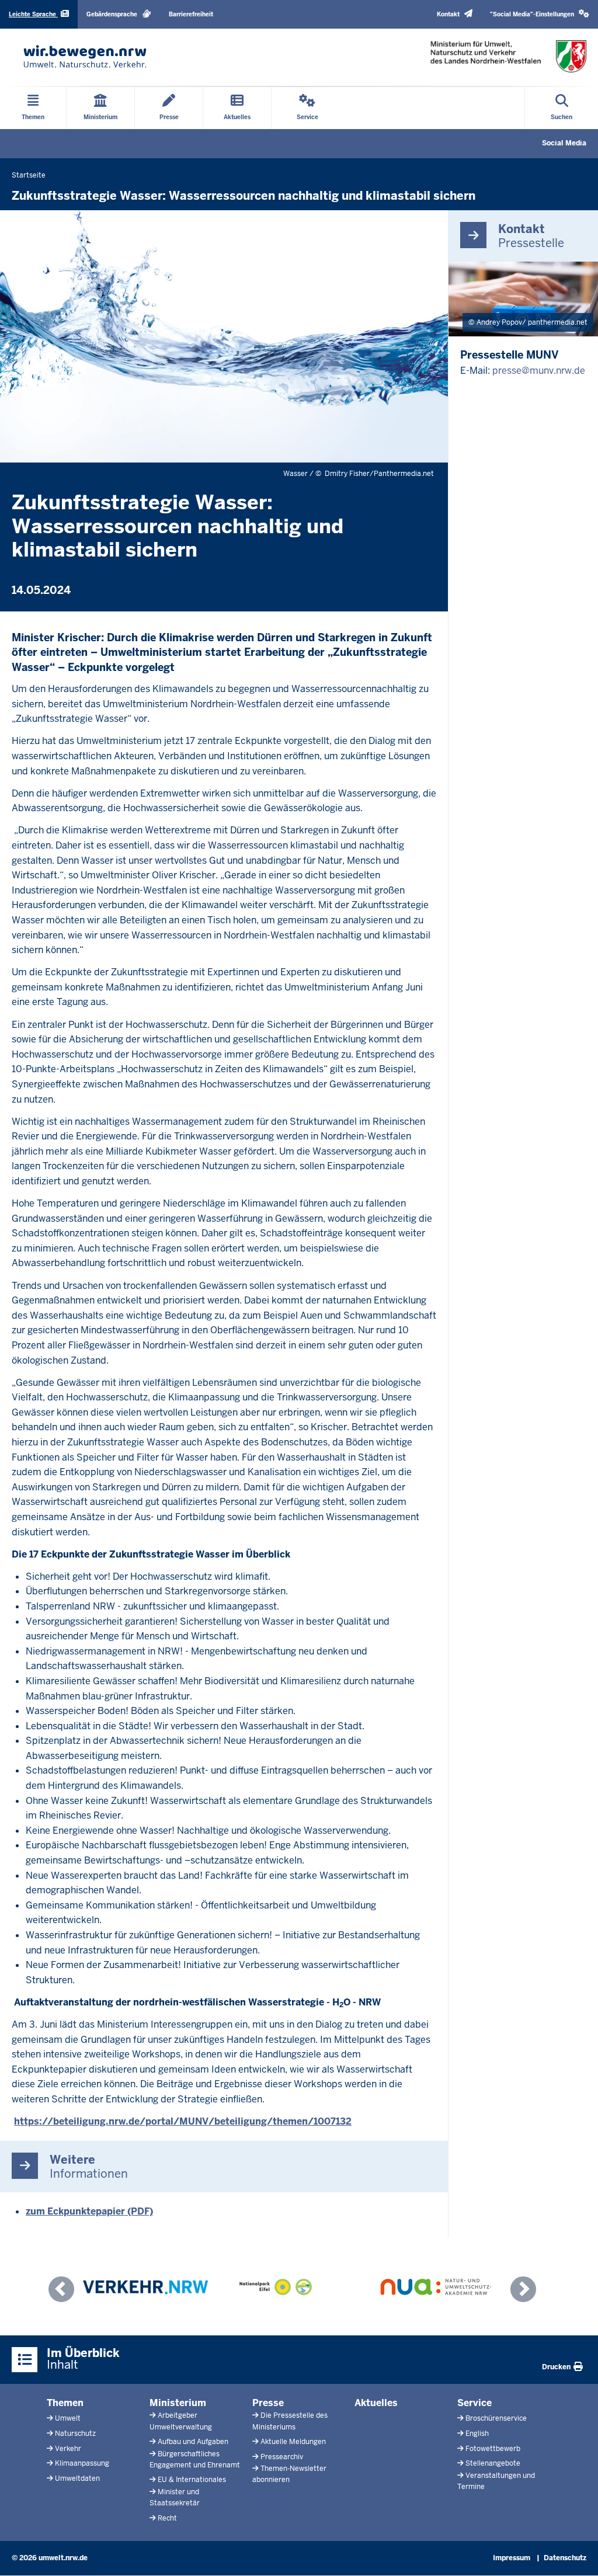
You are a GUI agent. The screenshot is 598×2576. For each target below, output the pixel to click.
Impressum (512, 2558)
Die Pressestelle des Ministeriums (290, 2421)
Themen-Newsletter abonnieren (289, 2474)
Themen (65, 2403)
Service (474, 2403)
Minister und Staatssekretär (175, 2497)
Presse (268, 2403)
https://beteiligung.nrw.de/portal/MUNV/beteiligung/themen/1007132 (183, 2121)
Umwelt (68, 2418)
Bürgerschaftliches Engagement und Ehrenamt (195, 2459)
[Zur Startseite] (85, 56)
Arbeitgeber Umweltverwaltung (181, 2421)
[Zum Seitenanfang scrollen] (575, 2554)
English (477, 2434)
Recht (167, 2518)
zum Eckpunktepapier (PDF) (89, 2211)
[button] (540, 14)
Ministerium (178, 2403)
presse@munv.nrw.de (539, 371)
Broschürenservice (496, 2418)
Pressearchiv (282, 2457)
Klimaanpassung (82, 2463)
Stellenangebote (493, 2463)
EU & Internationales (192, 2480)
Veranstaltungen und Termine (496, 2481)
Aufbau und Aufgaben (193, 2442)
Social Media (564, 143)
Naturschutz (75, 2434)
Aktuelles (376, 2403)
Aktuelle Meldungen (293, 2442)
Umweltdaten (77, 2478)
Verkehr (68, 2449)
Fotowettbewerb (493, 2449)
